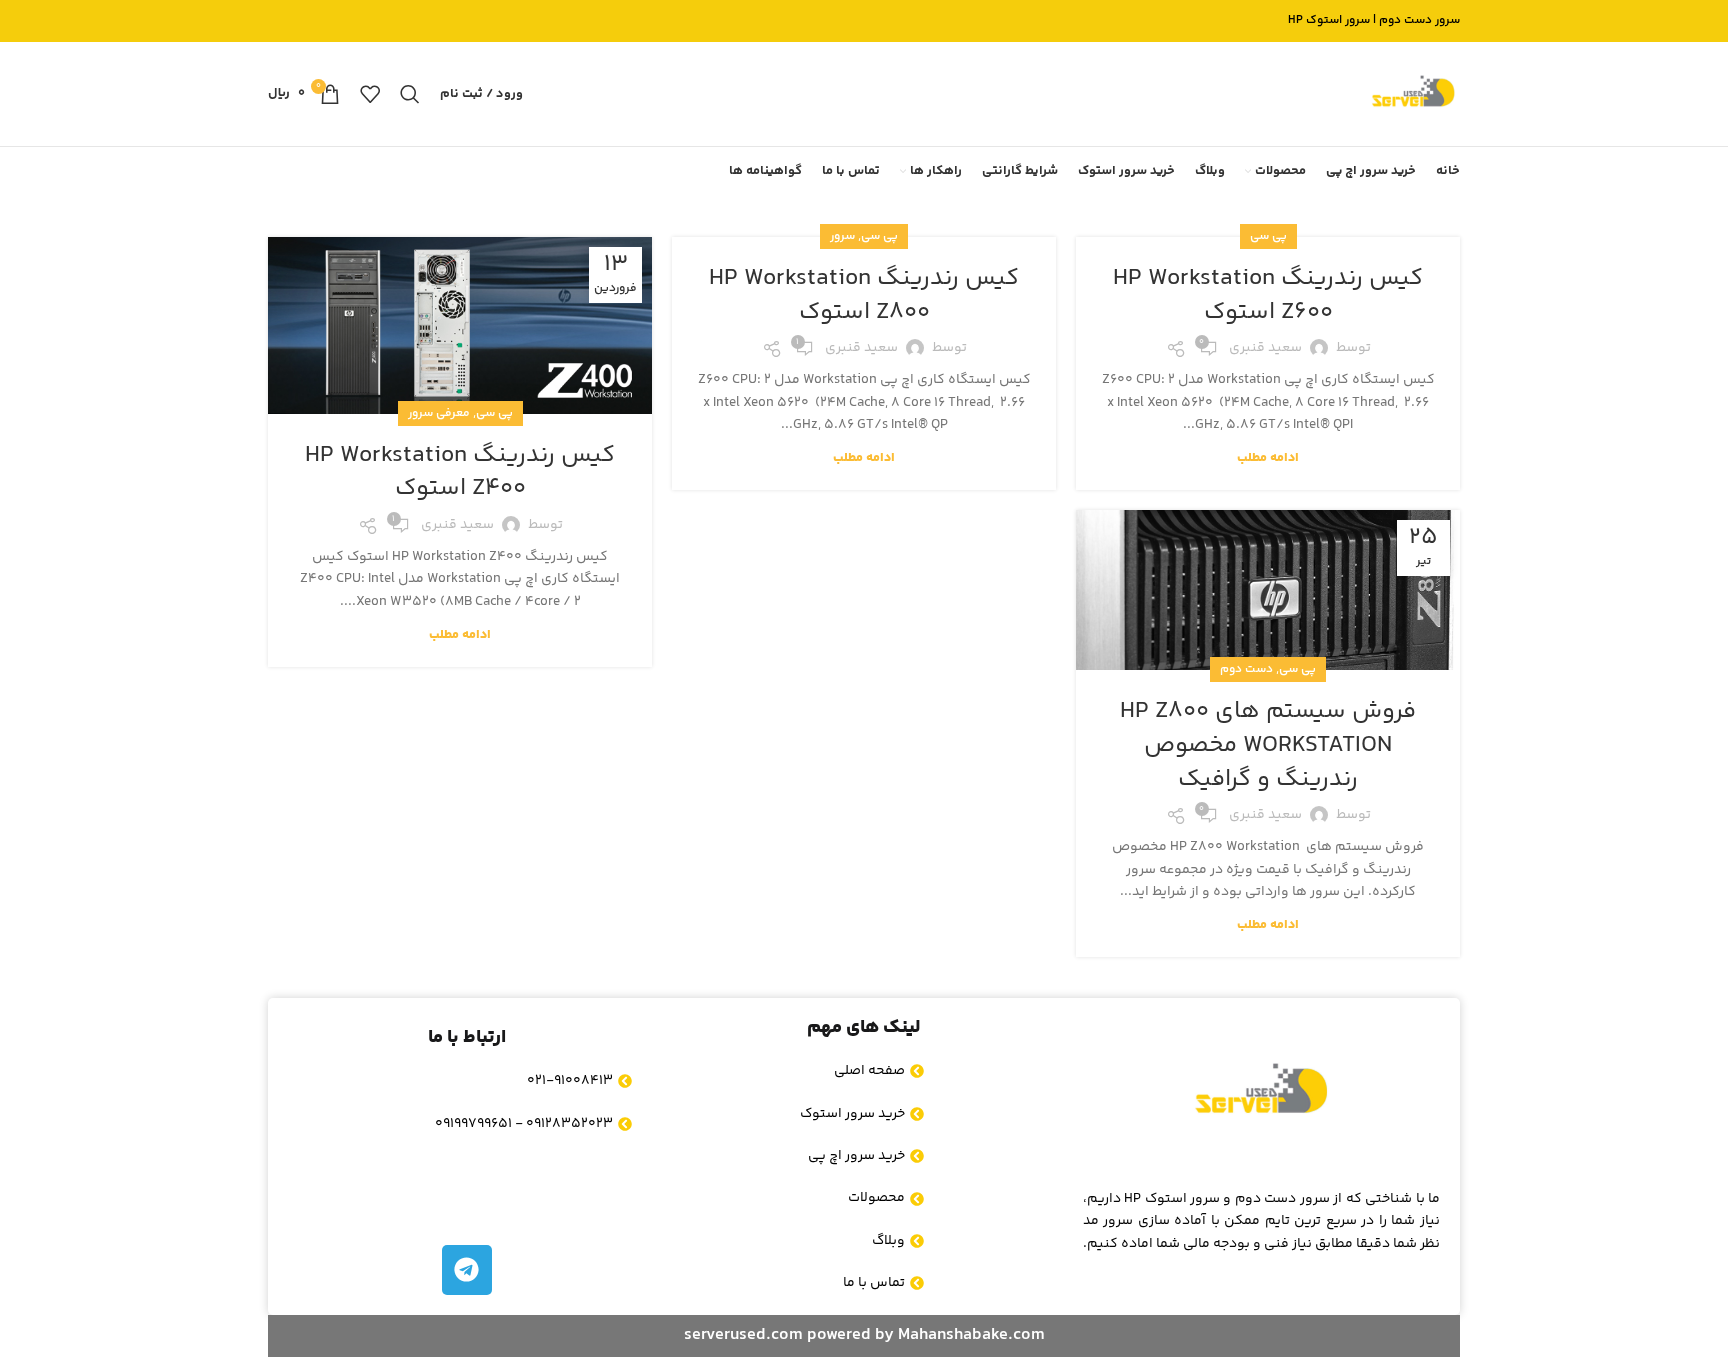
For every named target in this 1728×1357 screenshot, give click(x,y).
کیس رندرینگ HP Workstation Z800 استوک (864, 295)
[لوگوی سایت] (1413, 94)
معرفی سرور (439, 413)
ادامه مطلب (1268, 458)
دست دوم (1246, 669)
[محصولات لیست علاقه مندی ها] (370, 94)
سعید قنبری (1265, 348)
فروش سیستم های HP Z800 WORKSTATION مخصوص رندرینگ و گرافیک (1268, 745)
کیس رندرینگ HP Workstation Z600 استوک (1268, 295)
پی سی (1268, 236)
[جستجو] (410, 94)
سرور (842, 236)
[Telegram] (467, 1270)
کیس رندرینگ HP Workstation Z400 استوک (460, 472)
